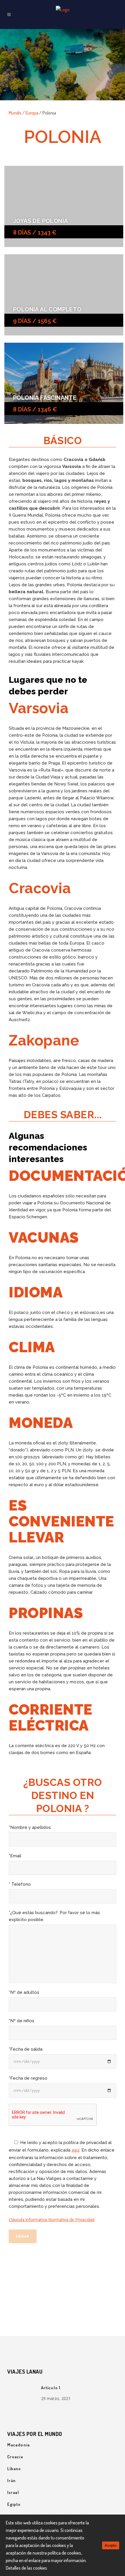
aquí (75, 2150)
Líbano (14, 2469)
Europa (32, 113)
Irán (11, 2480)
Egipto (14, 2504)
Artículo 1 (51, 2388)
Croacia (15, 2457)
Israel (13, 2492)
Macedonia (18, 2445)
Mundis (15, 113)
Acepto (111, 2545)
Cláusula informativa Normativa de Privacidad (52, 2220)
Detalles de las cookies (26, 2568)
